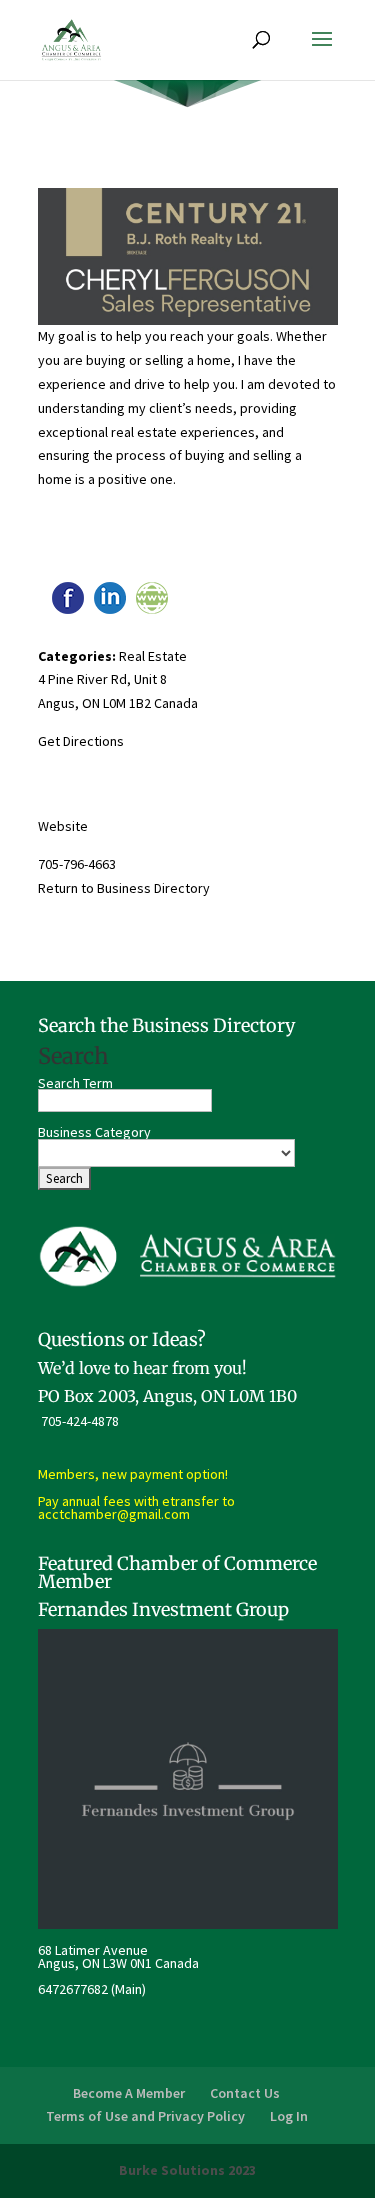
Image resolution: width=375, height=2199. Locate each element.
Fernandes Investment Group (163, 1609)
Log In (289, 2116)
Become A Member (129, 2093)
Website (63, 826)
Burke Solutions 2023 (187, 2170)
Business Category (94, 1132)
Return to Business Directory (124, 888)
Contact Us (245, 2093)
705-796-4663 (77, 864)
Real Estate (153, 656)
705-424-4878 (80, 1421)
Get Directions (81, 741)
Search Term (75, 1083)
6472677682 (73, 1989)
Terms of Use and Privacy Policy (145, 2116)
